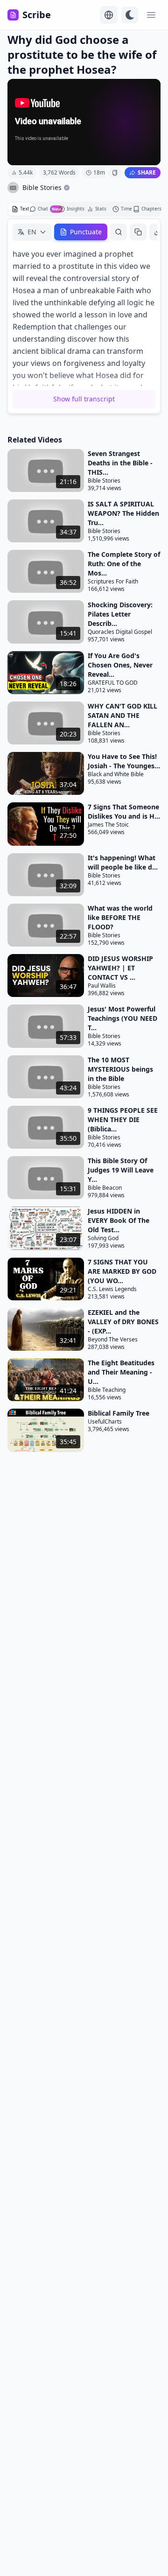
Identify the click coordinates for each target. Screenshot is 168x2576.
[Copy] (138, 232)
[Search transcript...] (119, 232)
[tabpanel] (84, 316)
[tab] (21, 209)
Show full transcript (84, 399)
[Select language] (109, 15)
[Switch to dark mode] (130, 15)
